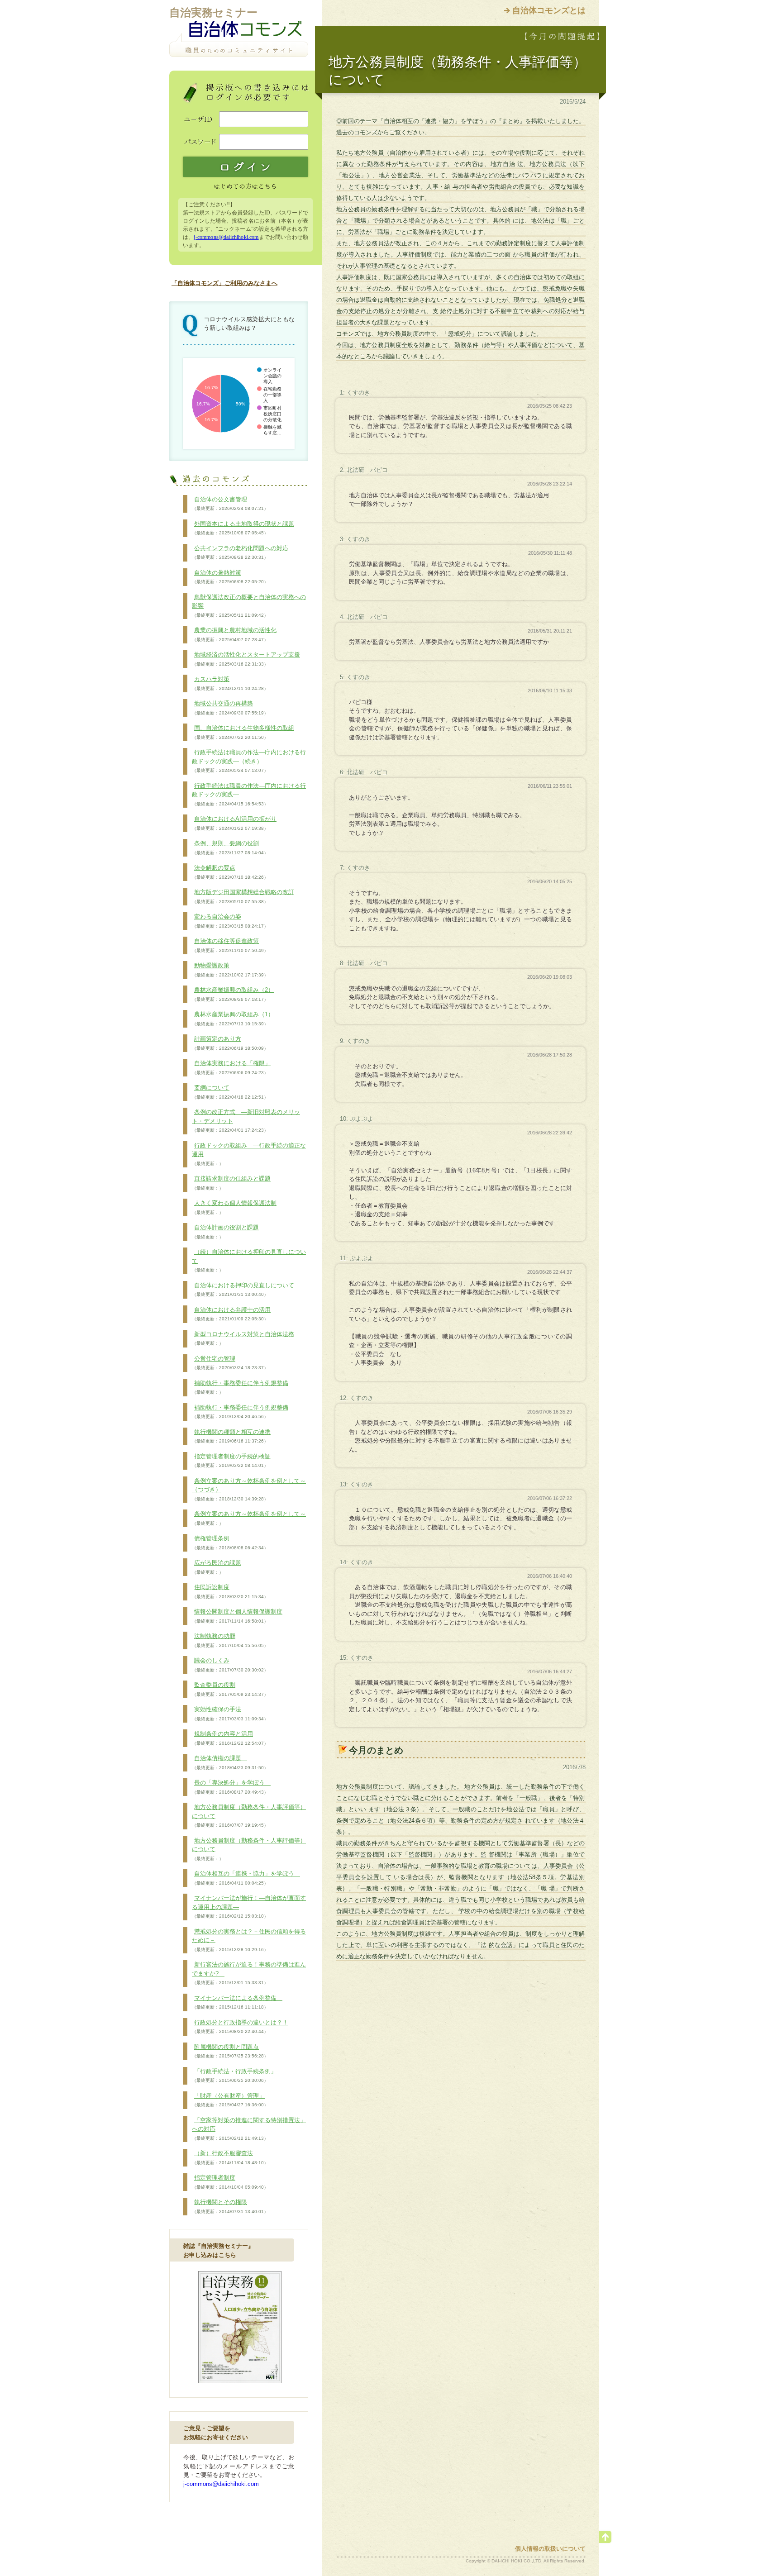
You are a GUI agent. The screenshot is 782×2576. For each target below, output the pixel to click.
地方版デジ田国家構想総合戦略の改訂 (243, 896)
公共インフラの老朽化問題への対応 (240, 552)
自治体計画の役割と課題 (225, 1232)
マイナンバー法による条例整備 (237, 2002)
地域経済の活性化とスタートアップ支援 (246, 659)
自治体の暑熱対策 (230, 577)
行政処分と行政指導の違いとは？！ (240, 2027)
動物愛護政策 (230, 970)
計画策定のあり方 (230, 1043)
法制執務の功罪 (230, 1640)
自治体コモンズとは (549, 10)
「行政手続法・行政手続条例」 (234, 2076)
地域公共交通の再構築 (230, 708)
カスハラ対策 (230, 683)
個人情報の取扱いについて (550, 2549)
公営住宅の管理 (230, 1363)
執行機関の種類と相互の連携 (231, 1436)
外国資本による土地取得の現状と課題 (243, 528)
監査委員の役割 (230, 1689)
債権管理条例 (230, 1543)
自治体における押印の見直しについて (243, 1290)
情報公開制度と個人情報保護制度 (237, 1616)
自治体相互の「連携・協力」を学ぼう (246, 1878)
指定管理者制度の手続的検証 (231, 1461)
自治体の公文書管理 (230, 504)
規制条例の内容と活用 (230, 1738)
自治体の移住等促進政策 (230, 945)
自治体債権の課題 (230, 1762)
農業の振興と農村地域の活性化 (234, 634)
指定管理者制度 (230, 2182)
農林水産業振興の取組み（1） (233, 1019)
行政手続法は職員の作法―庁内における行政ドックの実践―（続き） (249, 761)
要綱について (230, 1092)
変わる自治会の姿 (230, 921)
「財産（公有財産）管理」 (230, 2100)
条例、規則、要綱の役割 (230, 848)
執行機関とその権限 (230, 2206)
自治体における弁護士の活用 (231, 1314)
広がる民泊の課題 (217, 1567)
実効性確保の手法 (230, 1714)
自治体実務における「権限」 (231, 1067)
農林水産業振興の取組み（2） (233, 994)
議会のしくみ (230, 1665)
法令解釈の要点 (230, 872)
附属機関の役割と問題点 (230, 2051)
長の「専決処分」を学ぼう (231, 1787)
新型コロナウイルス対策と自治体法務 (243, 1338)
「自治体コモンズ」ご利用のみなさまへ (224, 283)
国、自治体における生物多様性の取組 (243, 732)
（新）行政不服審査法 (230, 2157)
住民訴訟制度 (230, 1591)
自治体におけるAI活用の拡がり (234, 823)
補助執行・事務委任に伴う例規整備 (240, 1387)
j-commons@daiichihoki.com (226, 237)
